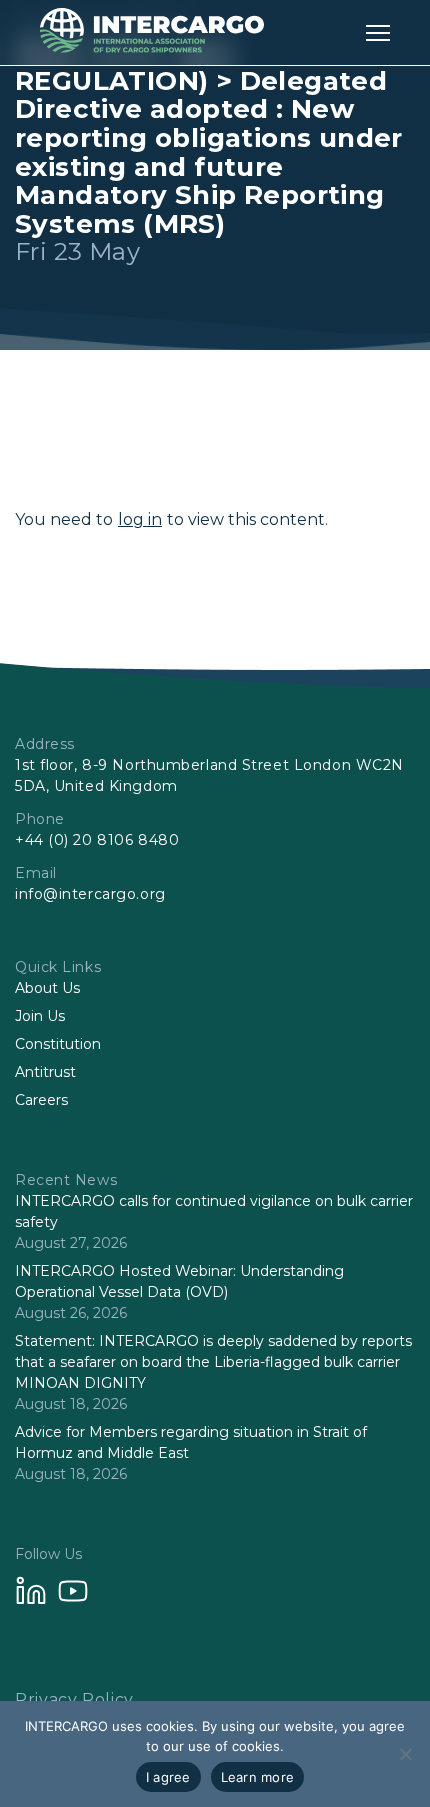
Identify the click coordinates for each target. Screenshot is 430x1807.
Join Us (40, 1016)
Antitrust (45, 1072)
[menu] (378, 32)
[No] (405, 1754)
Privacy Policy (74, 1699)
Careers (41, 1100)
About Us (47, 988)
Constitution (58, 1044)
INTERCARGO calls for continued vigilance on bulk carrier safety (214, 1211)
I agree (168, 1777)
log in (140, 519)
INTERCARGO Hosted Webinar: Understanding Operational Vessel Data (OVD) (179, 1281)
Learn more (258, 1777)
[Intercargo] (152, 47)
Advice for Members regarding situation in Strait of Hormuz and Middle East (191, 1442)
